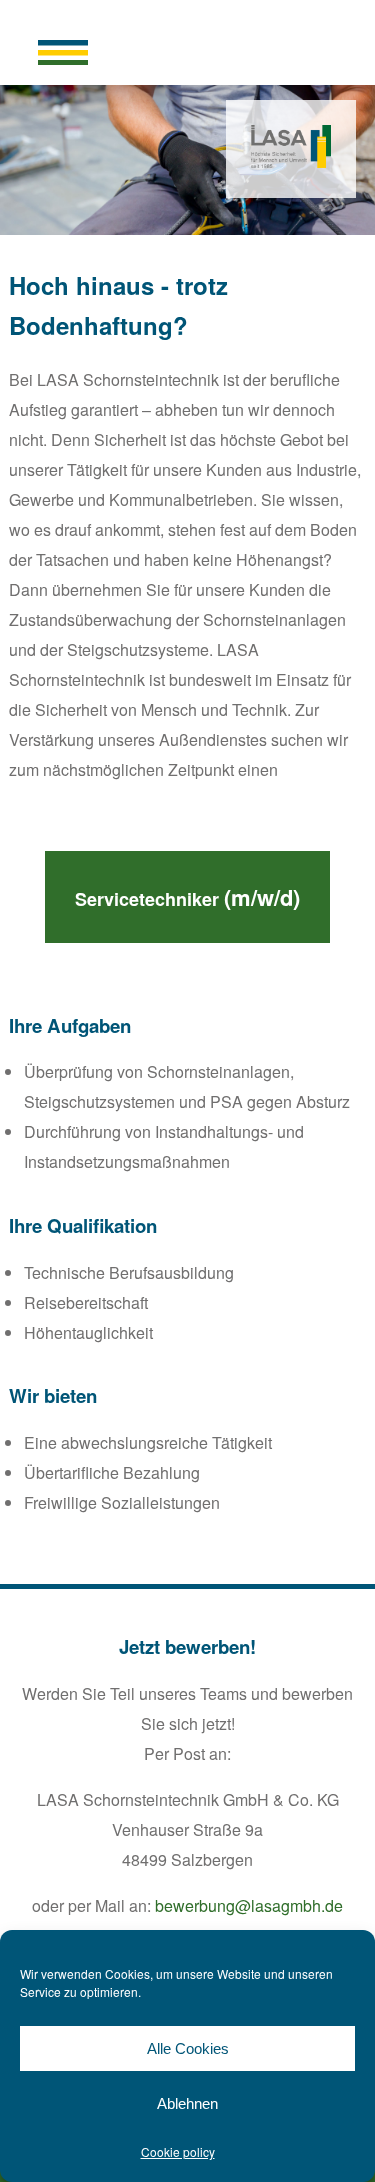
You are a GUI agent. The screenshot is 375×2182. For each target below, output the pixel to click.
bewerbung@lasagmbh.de (249, 1905)
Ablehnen (187, 2103)
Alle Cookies (188, 2048)
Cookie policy (178, 2151)
